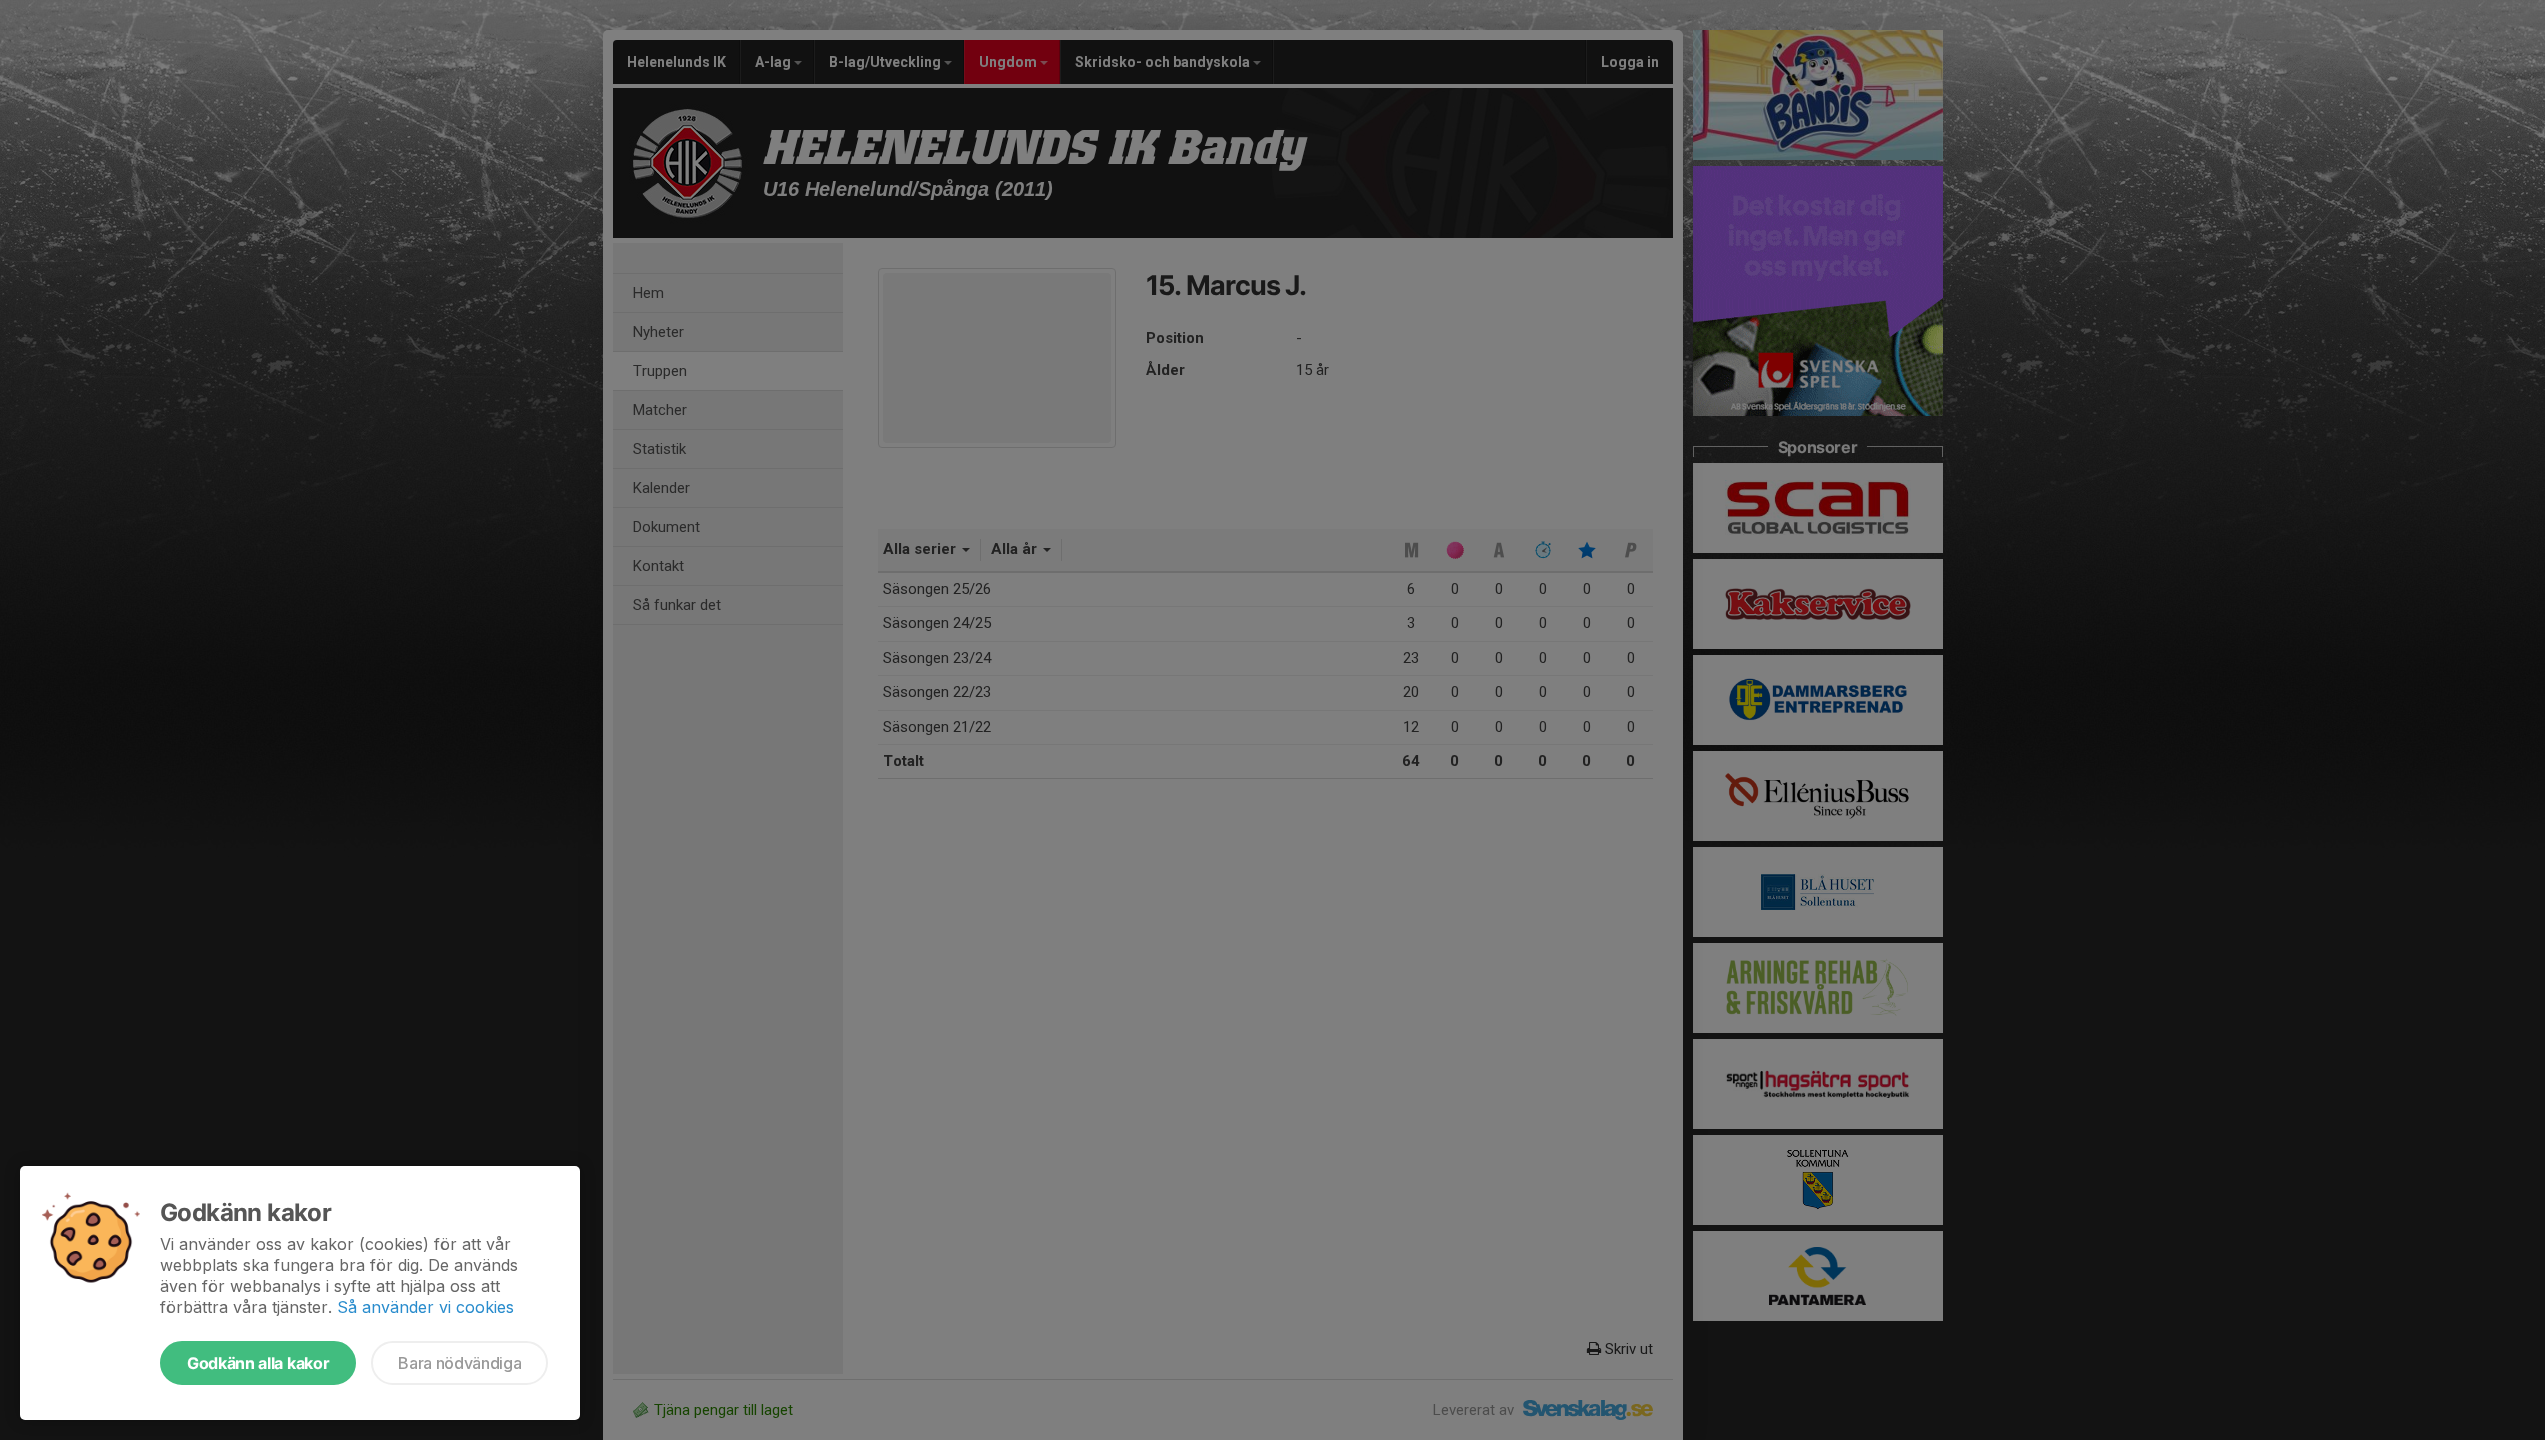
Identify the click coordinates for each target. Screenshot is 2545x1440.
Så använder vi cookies (425, 1307)
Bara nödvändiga (459, 1363)
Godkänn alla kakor (258, 1363)
